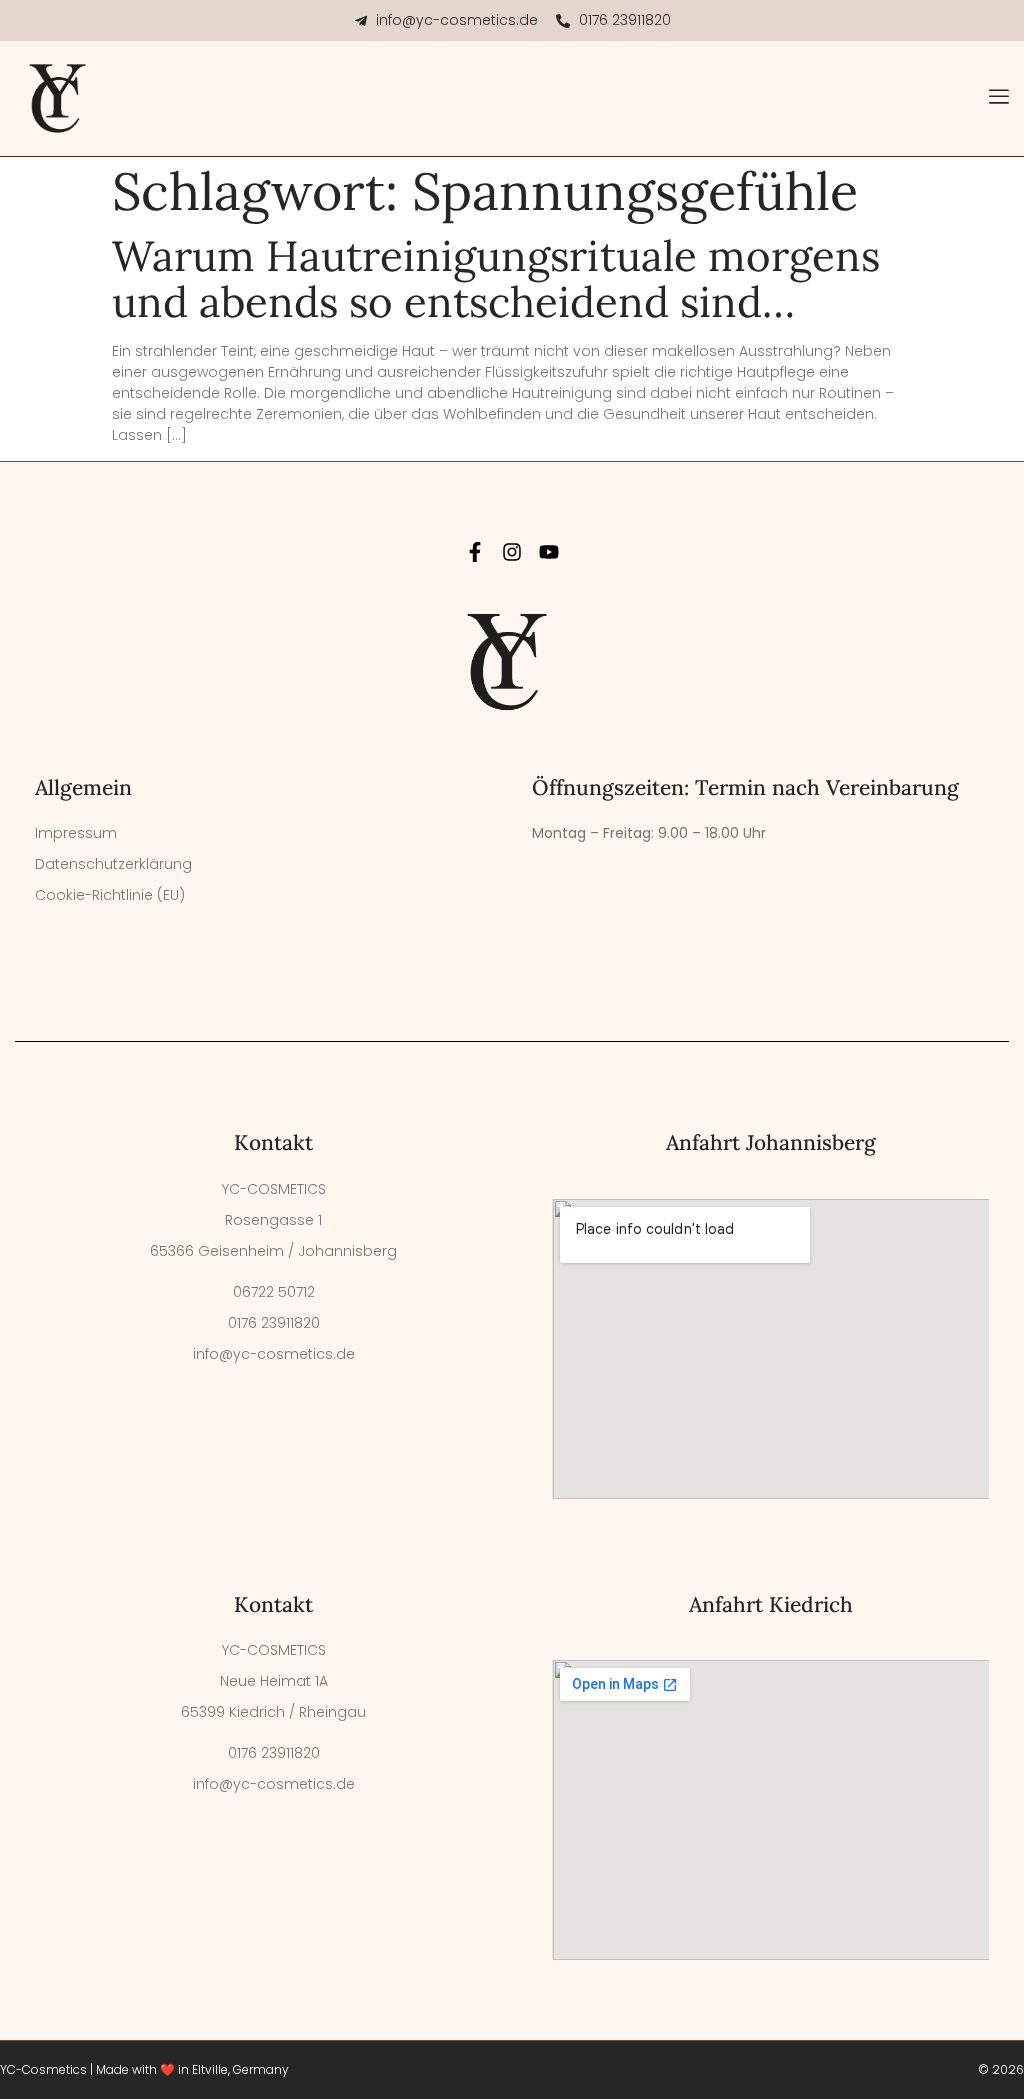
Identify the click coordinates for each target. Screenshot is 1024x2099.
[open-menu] (999, 99)
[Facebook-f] (475, 552)
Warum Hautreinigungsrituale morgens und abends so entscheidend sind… (496, 279)
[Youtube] (549, 552)
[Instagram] (512, 552)
